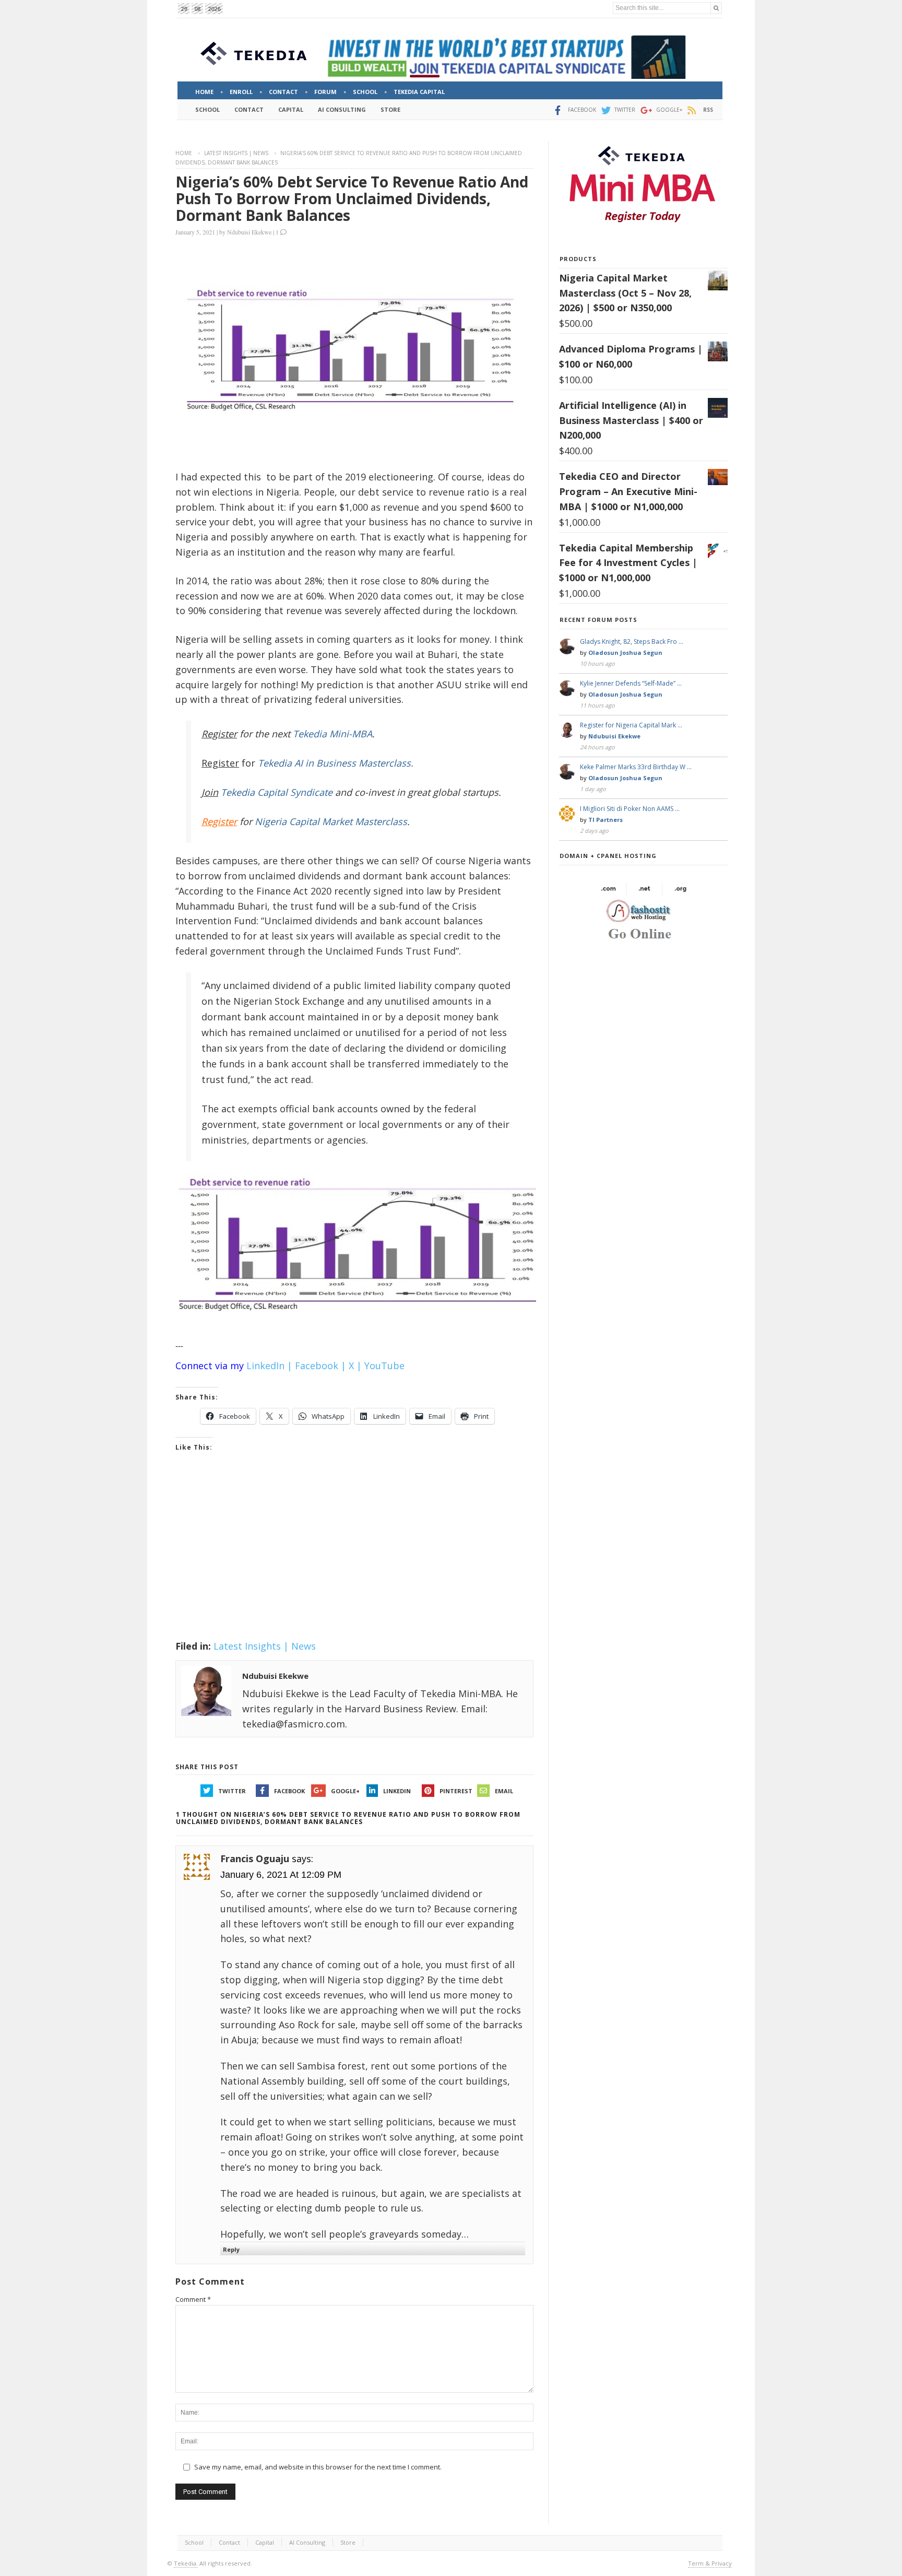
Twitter (232, 1791)
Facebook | (321, 1366)
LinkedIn (397, 1791)
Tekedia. (186, 2563)
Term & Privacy (710, 2563)
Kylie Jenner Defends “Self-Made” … (631, 683)
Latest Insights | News (236, 153)
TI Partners (606, 820)
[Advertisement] (354, 1559)
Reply (231, 2249)
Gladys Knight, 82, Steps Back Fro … (632, 642)
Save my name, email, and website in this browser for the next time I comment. (318, 2467)
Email (504, 1791)
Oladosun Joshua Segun (625, 652)
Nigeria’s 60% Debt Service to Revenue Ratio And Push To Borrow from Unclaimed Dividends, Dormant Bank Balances (352, 198)
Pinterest (456, 1791)
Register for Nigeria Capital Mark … (631, 725)
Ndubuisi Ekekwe (249, 232)
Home (184, 153)
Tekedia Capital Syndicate (275, 792)
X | (355, 1366)
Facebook (289, 1791)
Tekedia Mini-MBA (333, 734)
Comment (193, 2299)
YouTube (384, 1366)
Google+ (345, 1791)
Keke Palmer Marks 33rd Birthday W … (636, 767)
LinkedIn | (269, 1366)
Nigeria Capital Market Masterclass (331, 821)
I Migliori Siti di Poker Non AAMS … (630, 809)
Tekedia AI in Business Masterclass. (336, 763)
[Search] (716, 8)
